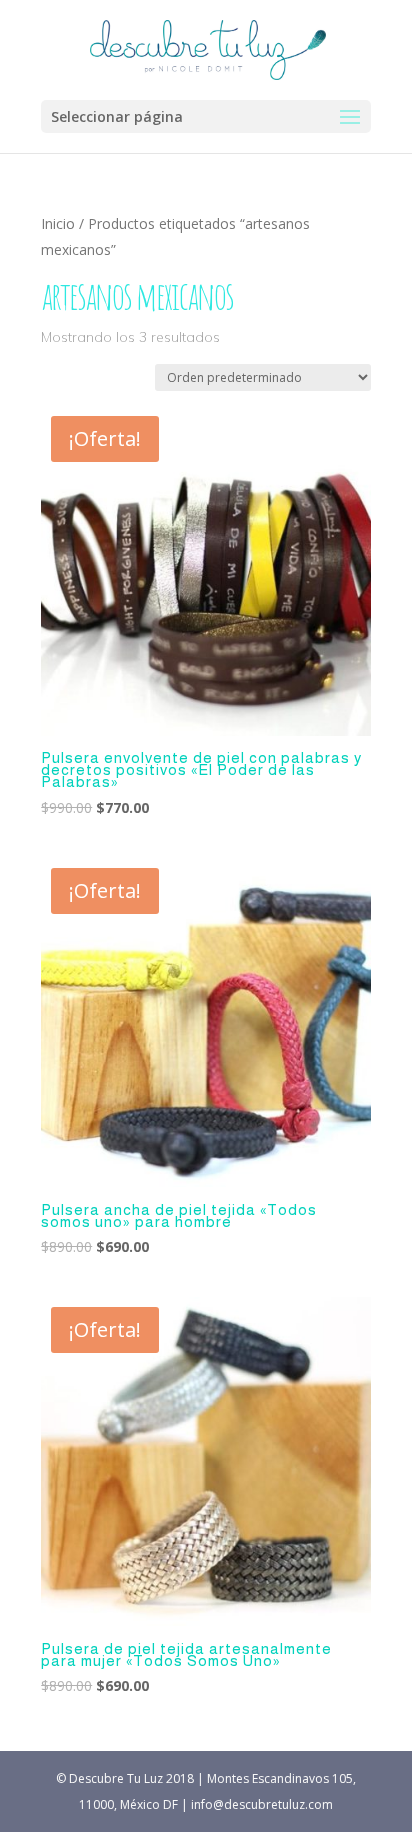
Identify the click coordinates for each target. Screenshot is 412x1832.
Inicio (58, 223)
